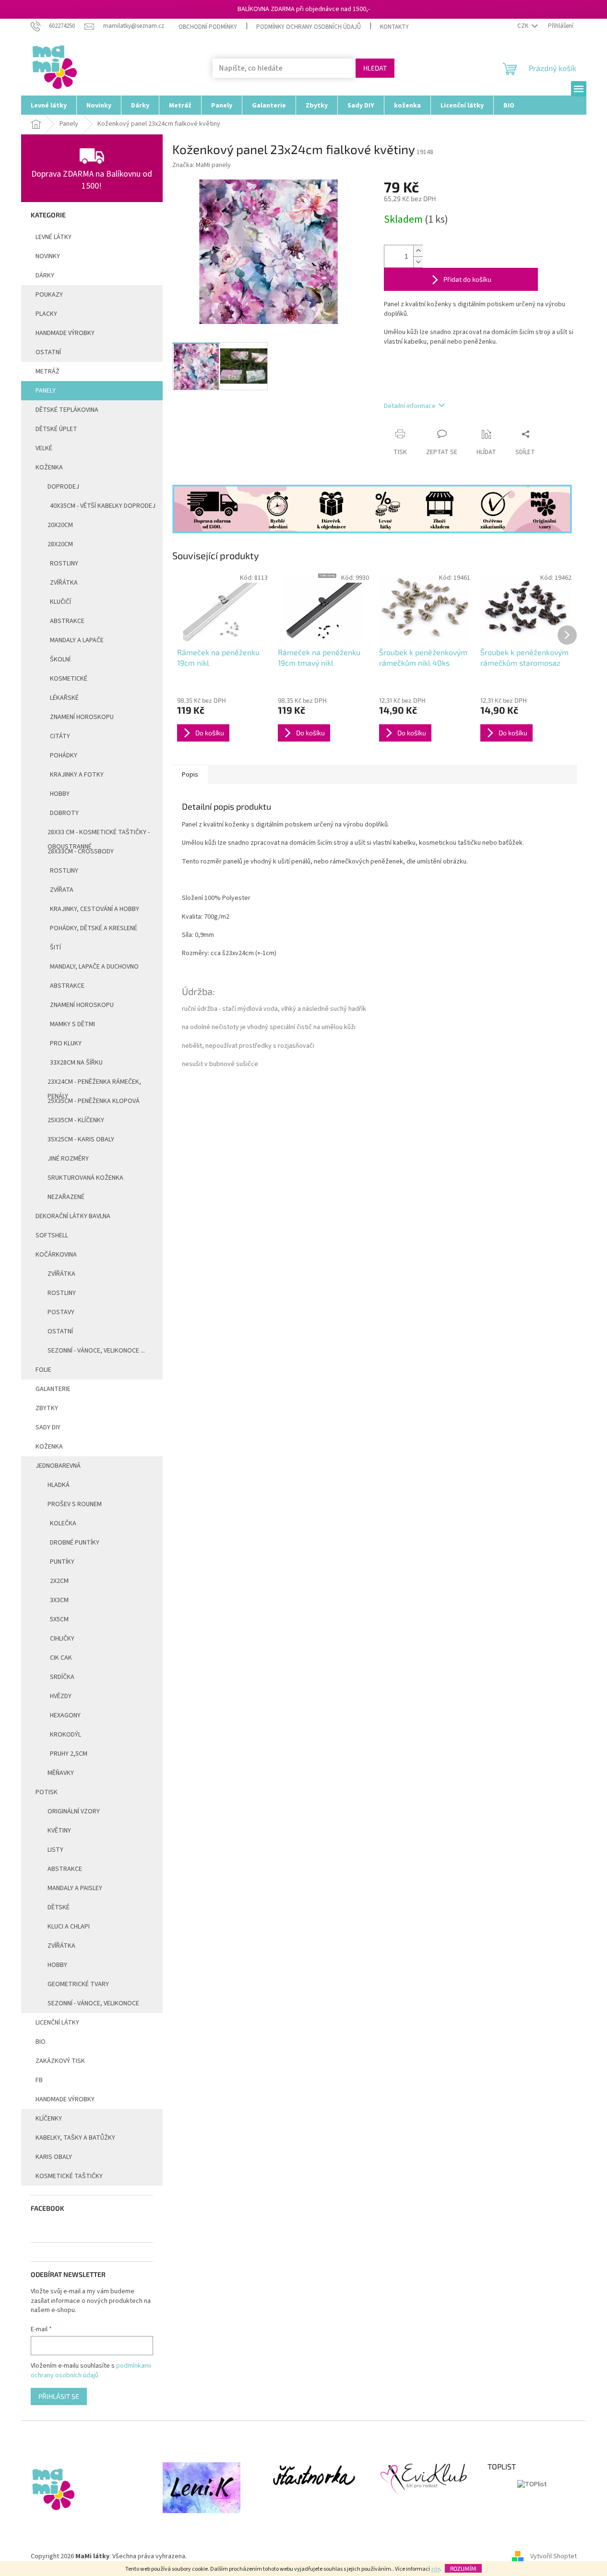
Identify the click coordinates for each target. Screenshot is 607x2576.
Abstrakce (67, 621)
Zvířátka (64, 583)
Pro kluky (66, 1043)
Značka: (202, 165)
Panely (46, 391)
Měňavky (61, 1773)
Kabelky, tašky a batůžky (75, 2138)
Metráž (48, 371)
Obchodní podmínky (208, 27)
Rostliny (64, 563)
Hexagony (65, 1715)
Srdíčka (62, 1677)
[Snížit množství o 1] (418, 262)
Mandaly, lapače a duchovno (94, 967)
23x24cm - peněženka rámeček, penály (94, 1084)
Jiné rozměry (68, 1159)
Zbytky (47, 1408)
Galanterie (53, 1389)
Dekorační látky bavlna (73, 1216)
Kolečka (63, 1523)
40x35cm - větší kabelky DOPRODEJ (103, 506)
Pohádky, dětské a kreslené (94, 928)
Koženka (49, 467)
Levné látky (54, 237)
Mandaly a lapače (77, 640)
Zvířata (62, 890)
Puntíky (62, 1562)
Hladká (59, 1485)
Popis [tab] (190, 775)
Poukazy (49, 295)
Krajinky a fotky (77, 775)
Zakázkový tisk (60, 2061)
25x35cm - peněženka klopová (94, 1101)
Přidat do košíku (467, 279)
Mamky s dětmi (72, 1024)
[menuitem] (49, 105)
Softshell (52, 1235)
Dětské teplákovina (67, 410)
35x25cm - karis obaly (81, 1139)
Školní (60, 659)
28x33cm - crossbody (81, 851)
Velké (44, 448)
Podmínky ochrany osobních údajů (309, 27)
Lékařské (64, 698)
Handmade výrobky (65, 2099)
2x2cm (59, 1581)
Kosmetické (69, 679)
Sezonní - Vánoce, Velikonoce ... (96, 1351)
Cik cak (61, 1658)
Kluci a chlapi (69, 1927)
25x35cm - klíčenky (76, 1120)
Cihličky (62, 1639)
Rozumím (463, 2568)
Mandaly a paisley (75, 1888)
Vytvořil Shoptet (553, 2556)
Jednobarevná (58, 1466)
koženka (49, 1447)
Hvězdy (61, 1696)
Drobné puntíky (75, 1543)
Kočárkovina (56, 1255)
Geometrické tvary (78, 1984)
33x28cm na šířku (76, 1063)
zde (435, 2569)
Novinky (48, 256)
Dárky (45, 276)
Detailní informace (410, 406)
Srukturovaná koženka (85, 1178)
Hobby (60, 794)
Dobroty (64, 813)
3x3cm (59, 1600)
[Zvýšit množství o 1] (418, 251)
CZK (524, 26)
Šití (55, 947)
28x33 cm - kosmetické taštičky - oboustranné (99, 835)
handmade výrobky (65, 333)
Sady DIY (48, 1427)
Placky (46, 314)
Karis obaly (54, 2157)
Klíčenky (49, 2119)
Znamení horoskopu (82, 717)
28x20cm (60, 544)
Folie (43, 1370)
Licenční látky (57, 2023)
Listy (55, 1850)
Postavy (61, 1312)
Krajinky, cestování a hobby (95, 909)
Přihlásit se (59, 2396)
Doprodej (63, 487)
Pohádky (64, 755)
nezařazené (66, 1197)
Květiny (59, 1831)
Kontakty (394, 27)
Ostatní (48, 352)
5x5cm (59, 1619)
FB (39, 2080)
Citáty (60, 736)
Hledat (375, 68)
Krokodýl (65, 1735)
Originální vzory (74, 1811)
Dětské (59, 1907)
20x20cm (60, 525)
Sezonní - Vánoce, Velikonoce (93, 2003)
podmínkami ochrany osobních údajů (91, 2371)
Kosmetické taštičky (69, 2176)
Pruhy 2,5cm (69, 1754)
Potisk (47, 1792)
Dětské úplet (56, 429)
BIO (41, 2042)
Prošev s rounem (75, 1504)
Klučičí (60, 602)
